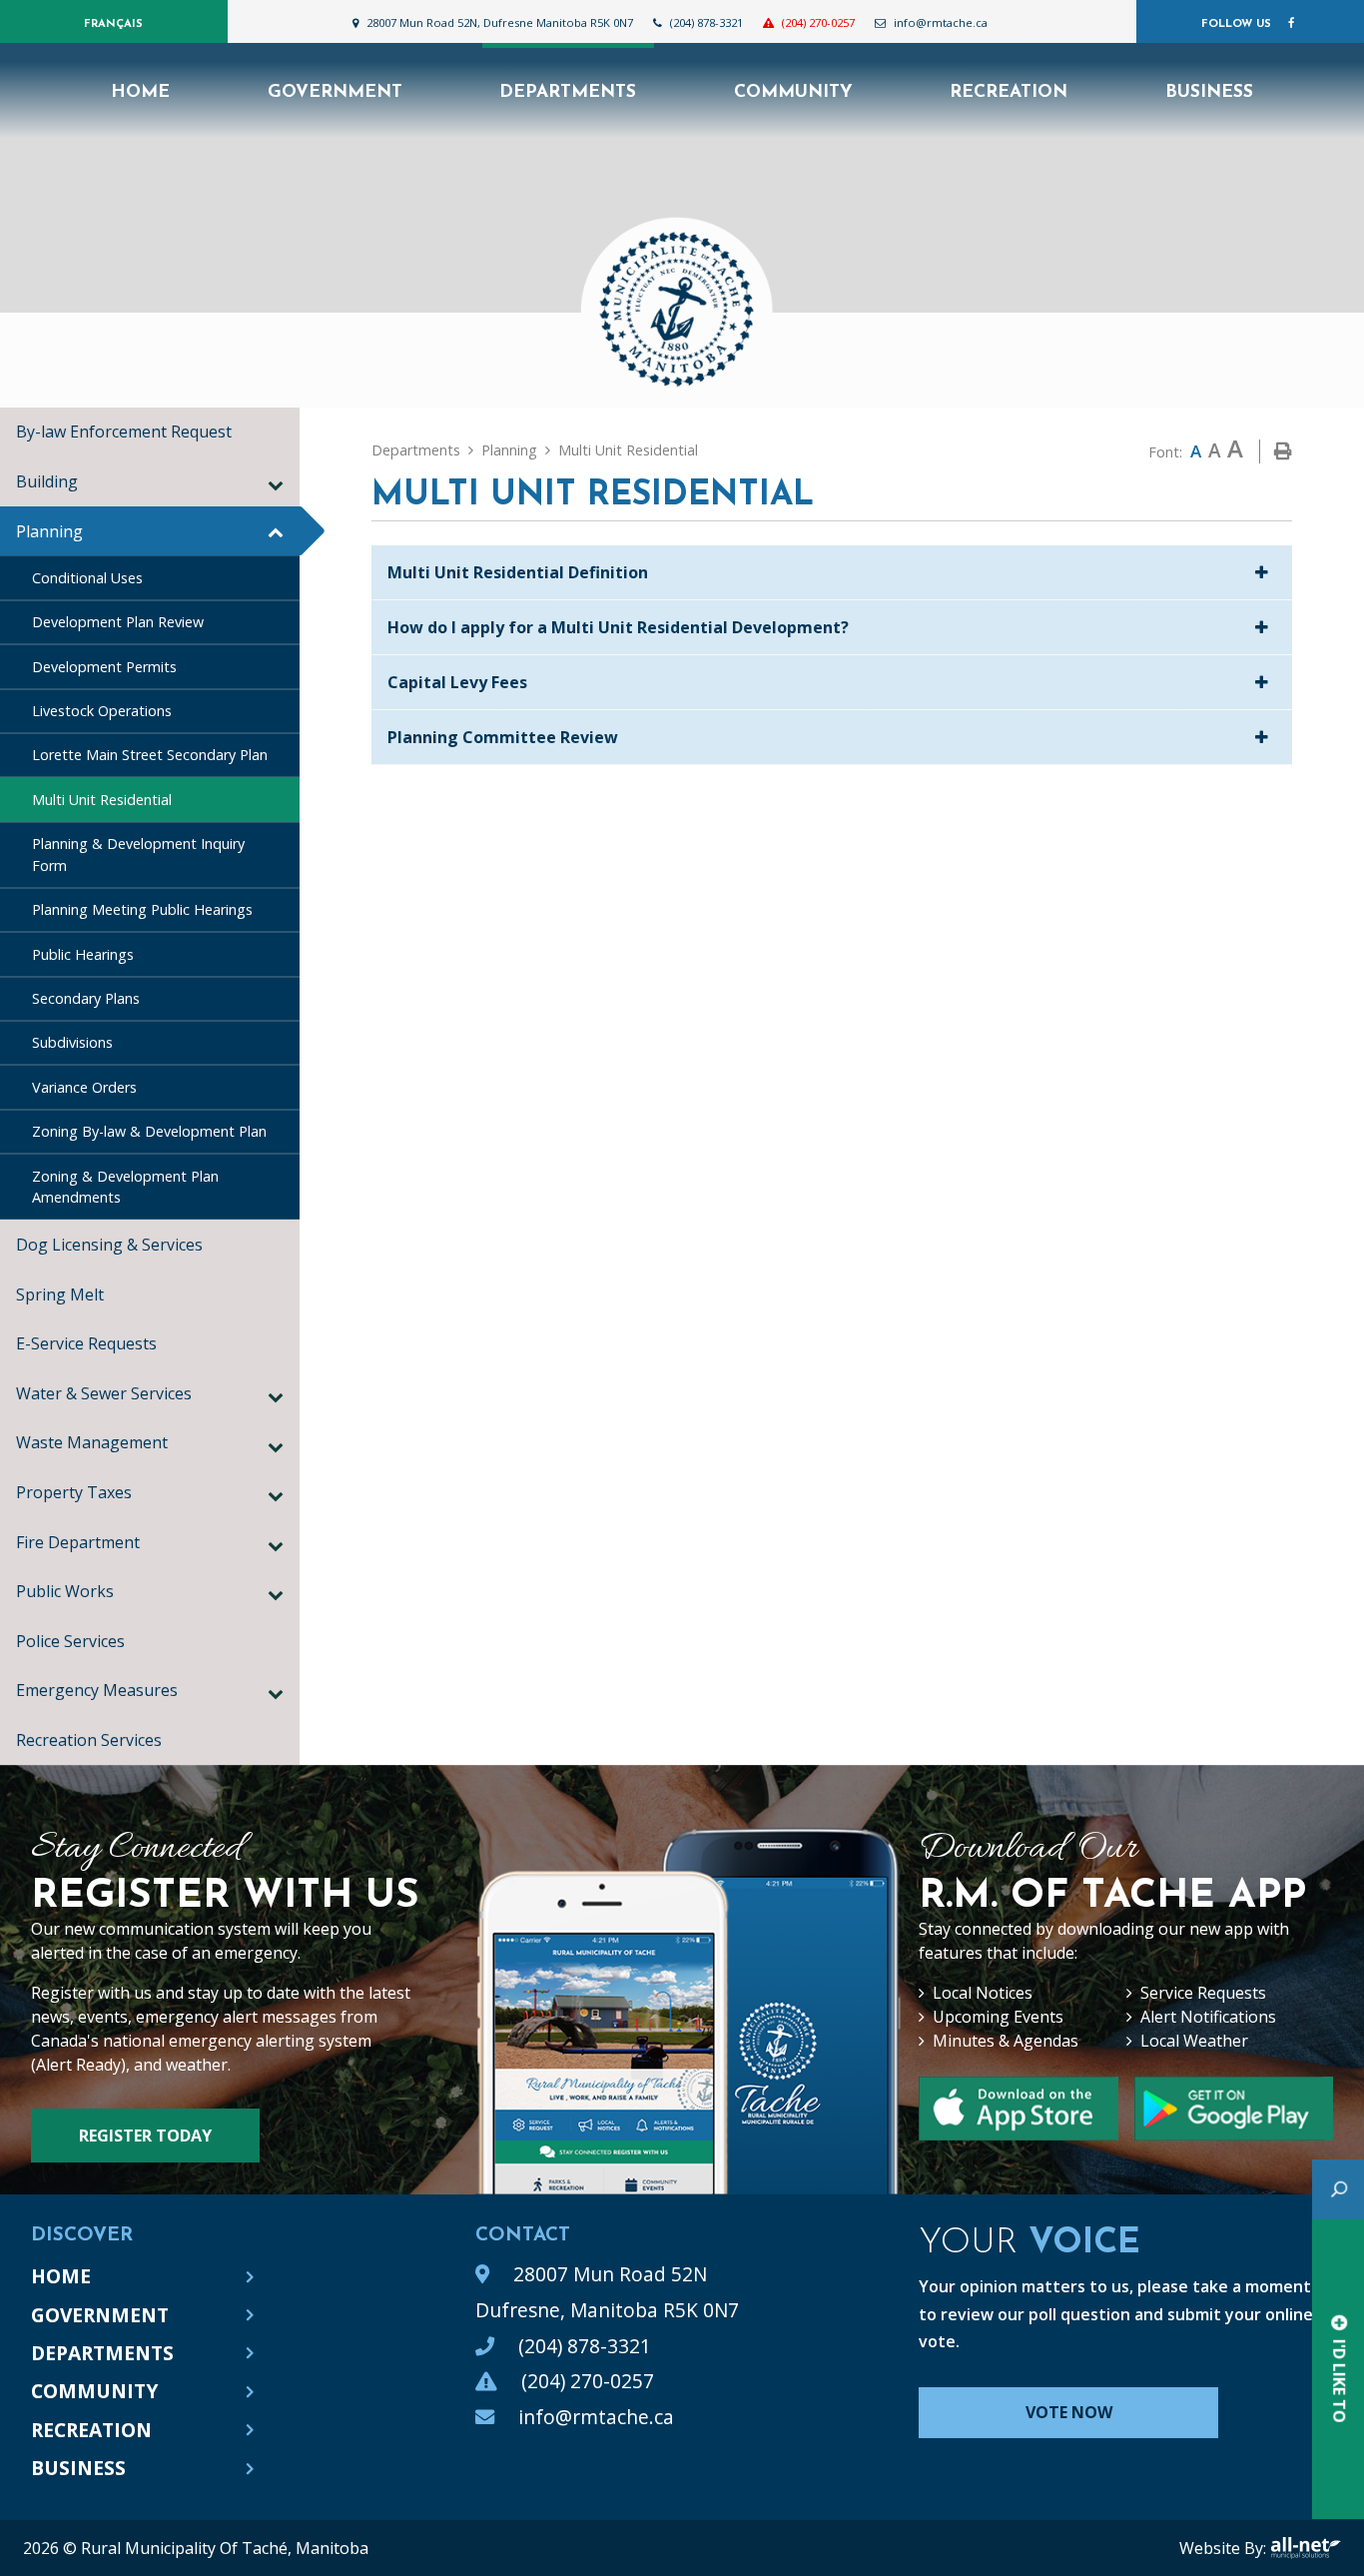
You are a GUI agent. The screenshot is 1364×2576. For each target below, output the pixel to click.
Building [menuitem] (47, 481)
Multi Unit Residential (628, 450)
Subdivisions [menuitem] (72, 1042)
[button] (276, 484)
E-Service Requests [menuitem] (86, 1343)
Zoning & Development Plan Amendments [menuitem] (125, 1187)
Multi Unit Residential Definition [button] (518, 572)
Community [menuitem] (793, 92)
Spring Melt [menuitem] (60, 1294)
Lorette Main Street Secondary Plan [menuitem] (150, 755)
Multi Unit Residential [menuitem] (102, 800)
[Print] (1283, 451)
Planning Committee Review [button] (503, 737)
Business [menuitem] (1209, 92)
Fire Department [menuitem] (78, 1542)
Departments (416, 450)
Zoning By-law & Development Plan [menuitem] (149, 1131)
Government (100, 2315)
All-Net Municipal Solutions (1306, 2548)
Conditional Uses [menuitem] (87, 578)
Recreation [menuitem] (1009, 92)
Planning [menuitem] (49, 531)
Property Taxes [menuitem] (74, 1492)
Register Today (145, 2136)
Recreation (91, 2430)
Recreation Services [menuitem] (93, 1740)
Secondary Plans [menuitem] (86, 998)
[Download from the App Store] (1234, 2109)
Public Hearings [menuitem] (83, 954)
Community (94, 2391)
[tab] (832, 573)
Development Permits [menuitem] (104, 667)
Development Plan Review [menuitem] (118, 622)
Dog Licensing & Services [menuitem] (109, 1245)
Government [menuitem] (335, 92)
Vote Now (1069, 2412)
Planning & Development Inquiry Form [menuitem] (138, 855)
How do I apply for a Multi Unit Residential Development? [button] (618, 627)
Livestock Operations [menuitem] (102, 711)
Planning (509, 450)
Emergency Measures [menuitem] (97, 1690)
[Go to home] (682, 298)
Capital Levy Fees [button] (457, 682)
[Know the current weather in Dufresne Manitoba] (1009, 27)
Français (113, 24)
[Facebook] (1291, 23)
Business (78, 2468)
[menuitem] (141, 90)
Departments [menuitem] (568, 92)
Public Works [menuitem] (65, 1591)
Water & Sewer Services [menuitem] (104, 1393)
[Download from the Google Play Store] (1018, 2109)
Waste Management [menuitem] (92, 1442)
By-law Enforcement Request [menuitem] (124, 431)
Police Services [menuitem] (70, 1641)
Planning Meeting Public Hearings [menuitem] (142, 909)
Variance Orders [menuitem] (84, 1087)
